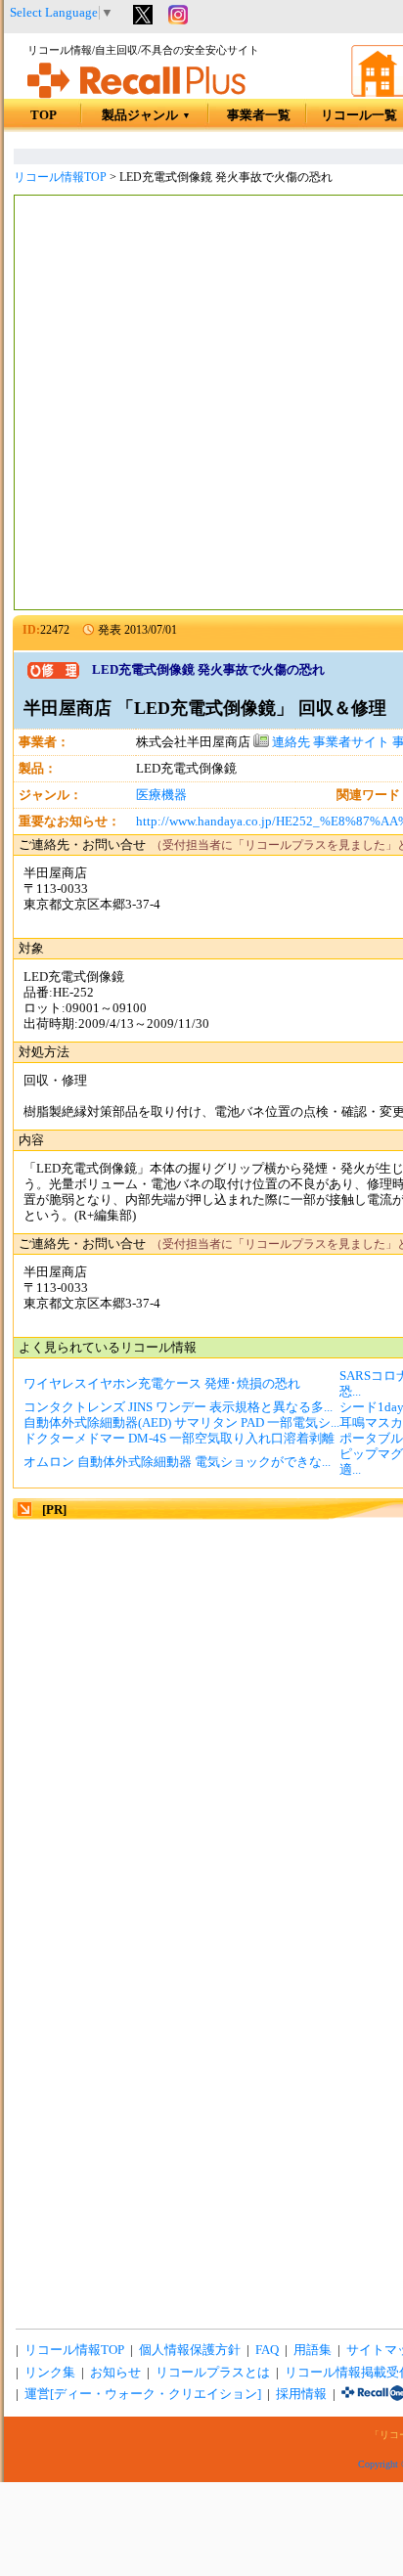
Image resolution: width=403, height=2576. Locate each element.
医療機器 (161, 795)
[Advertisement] (201, 405)
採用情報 (301, 2394)
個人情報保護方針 (190, 2350)
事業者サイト (351, 742)
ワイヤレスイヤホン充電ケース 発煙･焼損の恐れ (162, 1384)
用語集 (313, 2350)
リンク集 (50, 2373)
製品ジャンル (146, 115)
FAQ (267, 2350)
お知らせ (115, 2373)
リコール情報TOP (60, 177)
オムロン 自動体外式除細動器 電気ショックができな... (177, 1462)
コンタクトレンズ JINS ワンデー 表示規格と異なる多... (178, 1407)
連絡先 (290, 742)
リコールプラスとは (213, 2373)
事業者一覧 (259, 115)
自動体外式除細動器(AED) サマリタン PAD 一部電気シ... (181, 1423)
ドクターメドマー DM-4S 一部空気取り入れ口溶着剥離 (179, 1439)
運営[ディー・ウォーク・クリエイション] (143, 2394)
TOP (44, 115)
